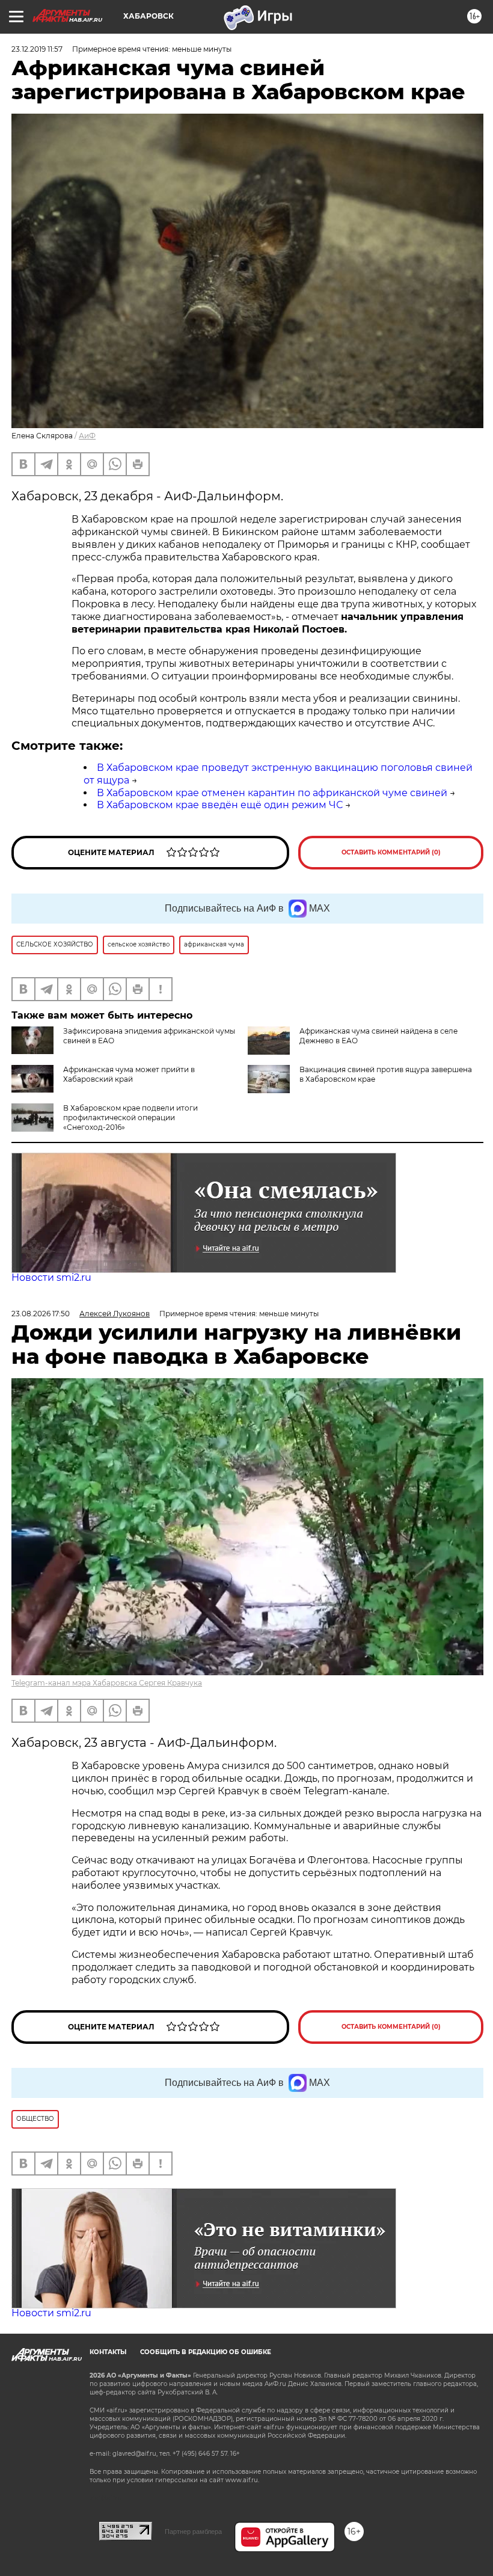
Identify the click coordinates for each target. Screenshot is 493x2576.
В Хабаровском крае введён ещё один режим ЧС (220, 805)
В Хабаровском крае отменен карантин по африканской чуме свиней (272, 793)
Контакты (108, 2352)
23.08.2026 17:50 (41, 1314)
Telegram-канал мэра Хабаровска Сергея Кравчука (107, 1683)
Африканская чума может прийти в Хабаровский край (129, 1074)
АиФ (87, 436)
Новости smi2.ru (51, 1277)
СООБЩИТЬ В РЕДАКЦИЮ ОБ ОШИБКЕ (206, 2352)
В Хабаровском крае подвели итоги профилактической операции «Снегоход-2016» (130, 1118)
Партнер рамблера (193, 2532)
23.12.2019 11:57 (37, 49)
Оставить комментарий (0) (391, 852)
